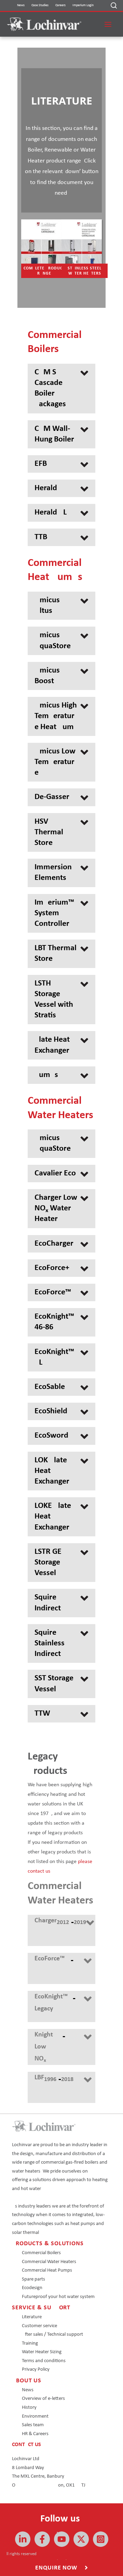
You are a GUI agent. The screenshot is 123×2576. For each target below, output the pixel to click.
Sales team (33, 2425)
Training (30, 2343)
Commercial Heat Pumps (47, 2270)
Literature (32, 2317)
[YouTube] (62, 2539)
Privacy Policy (36, 2369)
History (29, 2408)
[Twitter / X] (81, 2539)
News (21, 5)
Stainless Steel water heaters (85, 271)
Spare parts (33, 2279)
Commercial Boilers (41, 2253)
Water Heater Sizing (42, 2352)
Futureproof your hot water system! (59, 2297)
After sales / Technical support (52, 2335)
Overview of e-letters (43, 2399)
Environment (35, 2416)
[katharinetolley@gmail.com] (42, 2539)
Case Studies (40, 5)
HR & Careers (35, 2434)
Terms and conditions (44, 2361)
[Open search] (114, 5)
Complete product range (44, 271)
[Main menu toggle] (108, 24)
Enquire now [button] (57, 2568)
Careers (60, 5)
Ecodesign (32, 2288)
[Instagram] (101, 2539)
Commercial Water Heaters (49, 2262)
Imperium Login (83, 5)
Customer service (39, 2326)
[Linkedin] (23, 2539)
